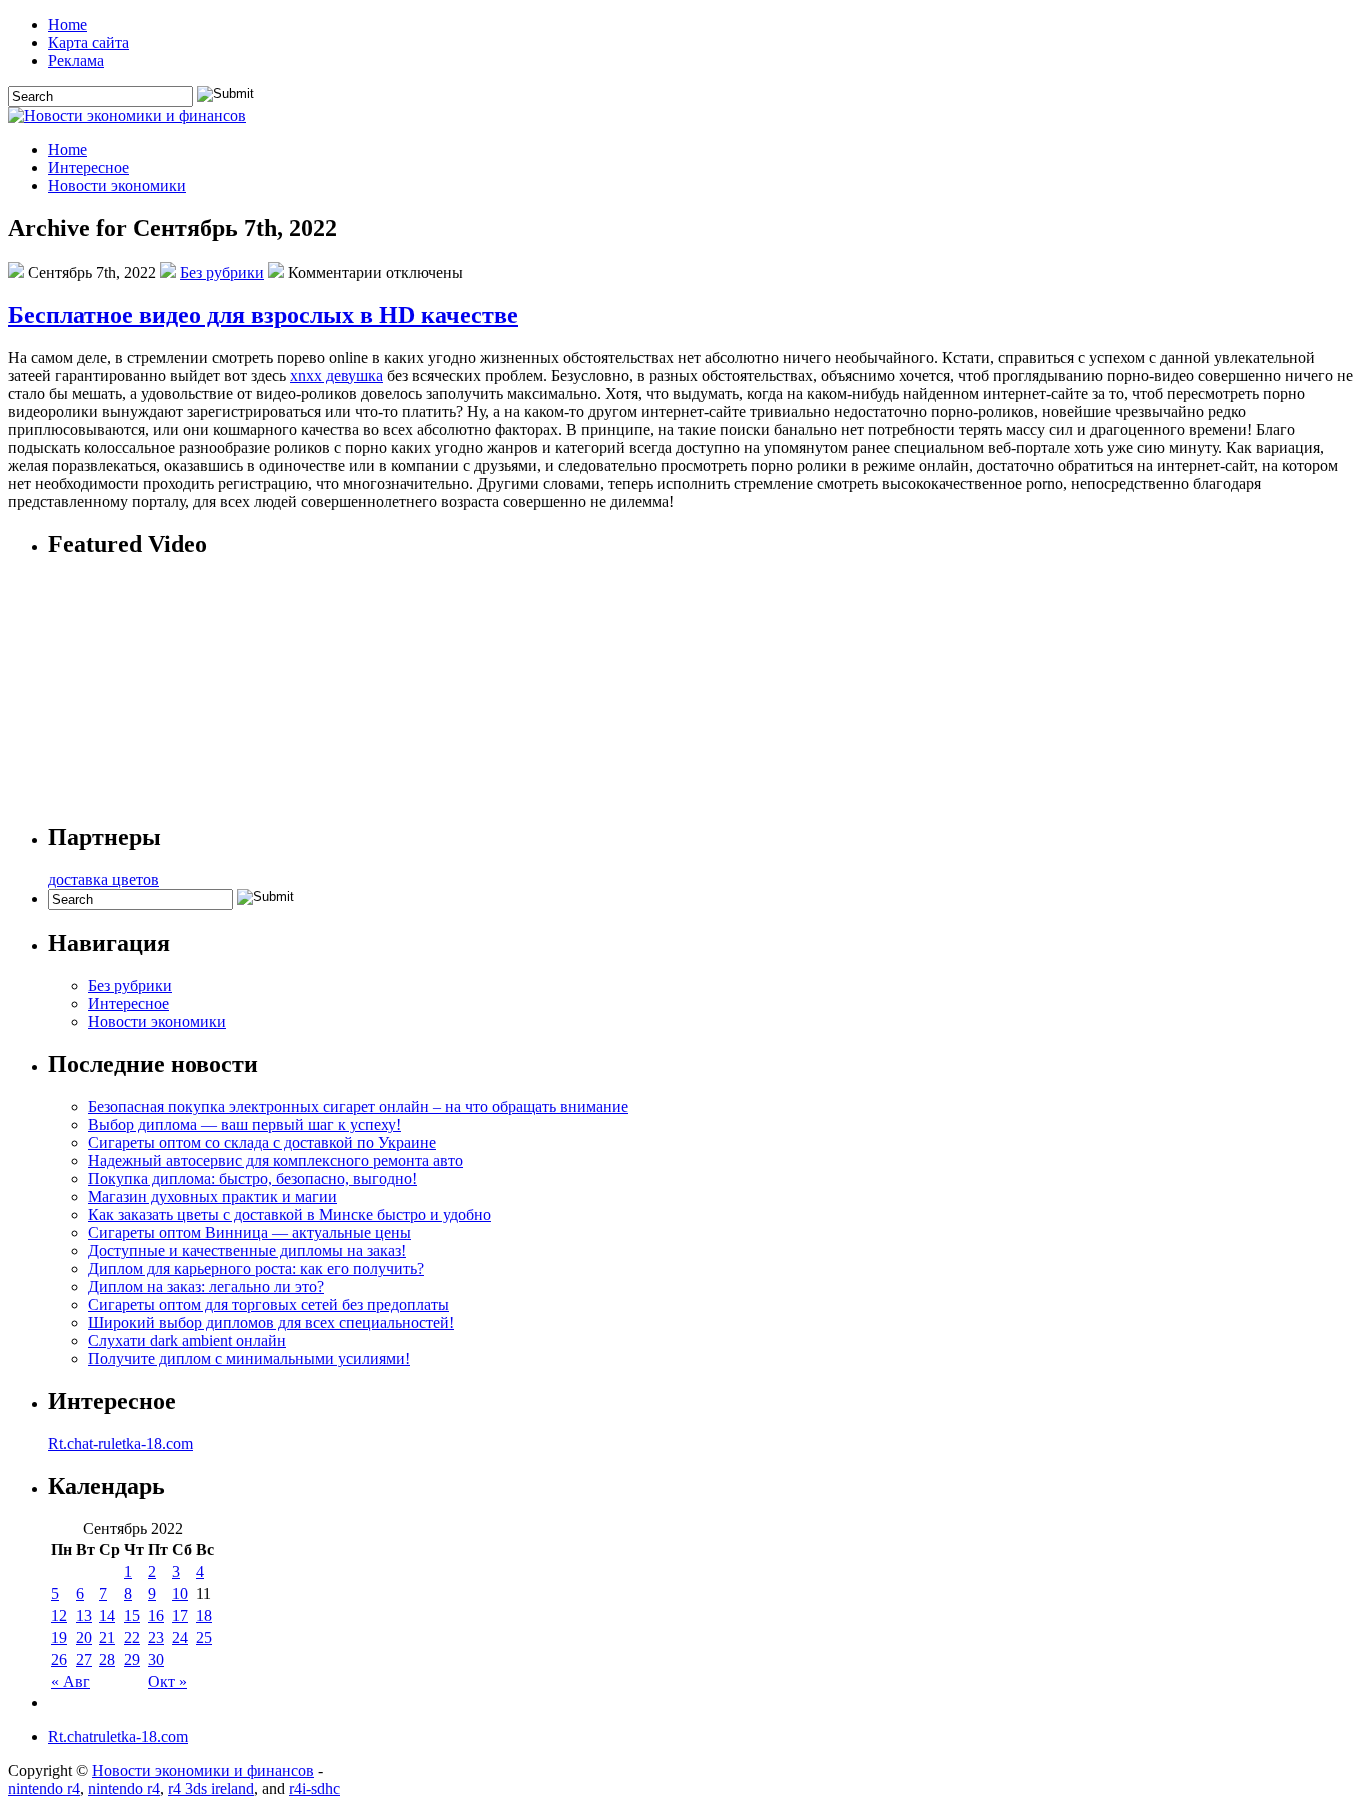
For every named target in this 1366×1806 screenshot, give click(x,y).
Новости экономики (117, 185)
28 (107, 1659)
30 (156, 1659)
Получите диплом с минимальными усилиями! (249, 1358)
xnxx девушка (336, 375)
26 (59, 1659)
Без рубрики (222, 272)
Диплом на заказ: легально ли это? (206, 1286)
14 (107, 1615)
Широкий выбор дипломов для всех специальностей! (271, 1322)
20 (84, 1637)
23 (156, 1637)
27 (84, 1659)
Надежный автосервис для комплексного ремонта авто (275, 1160)
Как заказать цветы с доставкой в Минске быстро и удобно (289, 1214)
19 (59, 1637)
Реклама (76, 60)
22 (132, 1637)
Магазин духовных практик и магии (212, 1196)
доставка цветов (103, 879)
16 (156, 1615)
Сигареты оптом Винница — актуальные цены (249, 1232)
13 (84, 1615)
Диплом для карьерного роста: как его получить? (256, 1268)
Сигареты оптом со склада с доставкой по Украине (262, 1142)
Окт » (167, 1681)
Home (67, 24)
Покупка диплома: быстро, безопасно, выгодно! (252, 1178)
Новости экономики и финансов (203, 1770)
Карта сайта (88, 42)
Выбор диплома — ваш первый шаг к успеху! (244, 1124)
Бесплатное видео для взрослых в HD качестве (263, 315)
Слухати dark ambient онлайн (187, 1340)
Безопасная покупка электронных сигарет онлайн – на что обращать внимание (358, 1106)
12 (59, 1615)
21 (107, 1637)
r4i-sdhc (314, 1788)
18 (204, 1615)
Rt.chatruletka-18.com (118, 1736)
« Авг (70, 1681)
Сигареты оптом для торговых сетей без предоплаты (268, 1304)
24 (180, 1637)
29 (132, 1659)
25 (204, 1637)
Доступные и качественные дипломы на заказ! (247, 1250)
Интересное (88, 167)
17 (180, 1615)
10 (180, 1593)
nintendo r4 (44, 1788)
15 (132, 1615)
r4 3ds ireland (211, 1788)
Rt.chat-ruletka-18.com (120, 1443)
